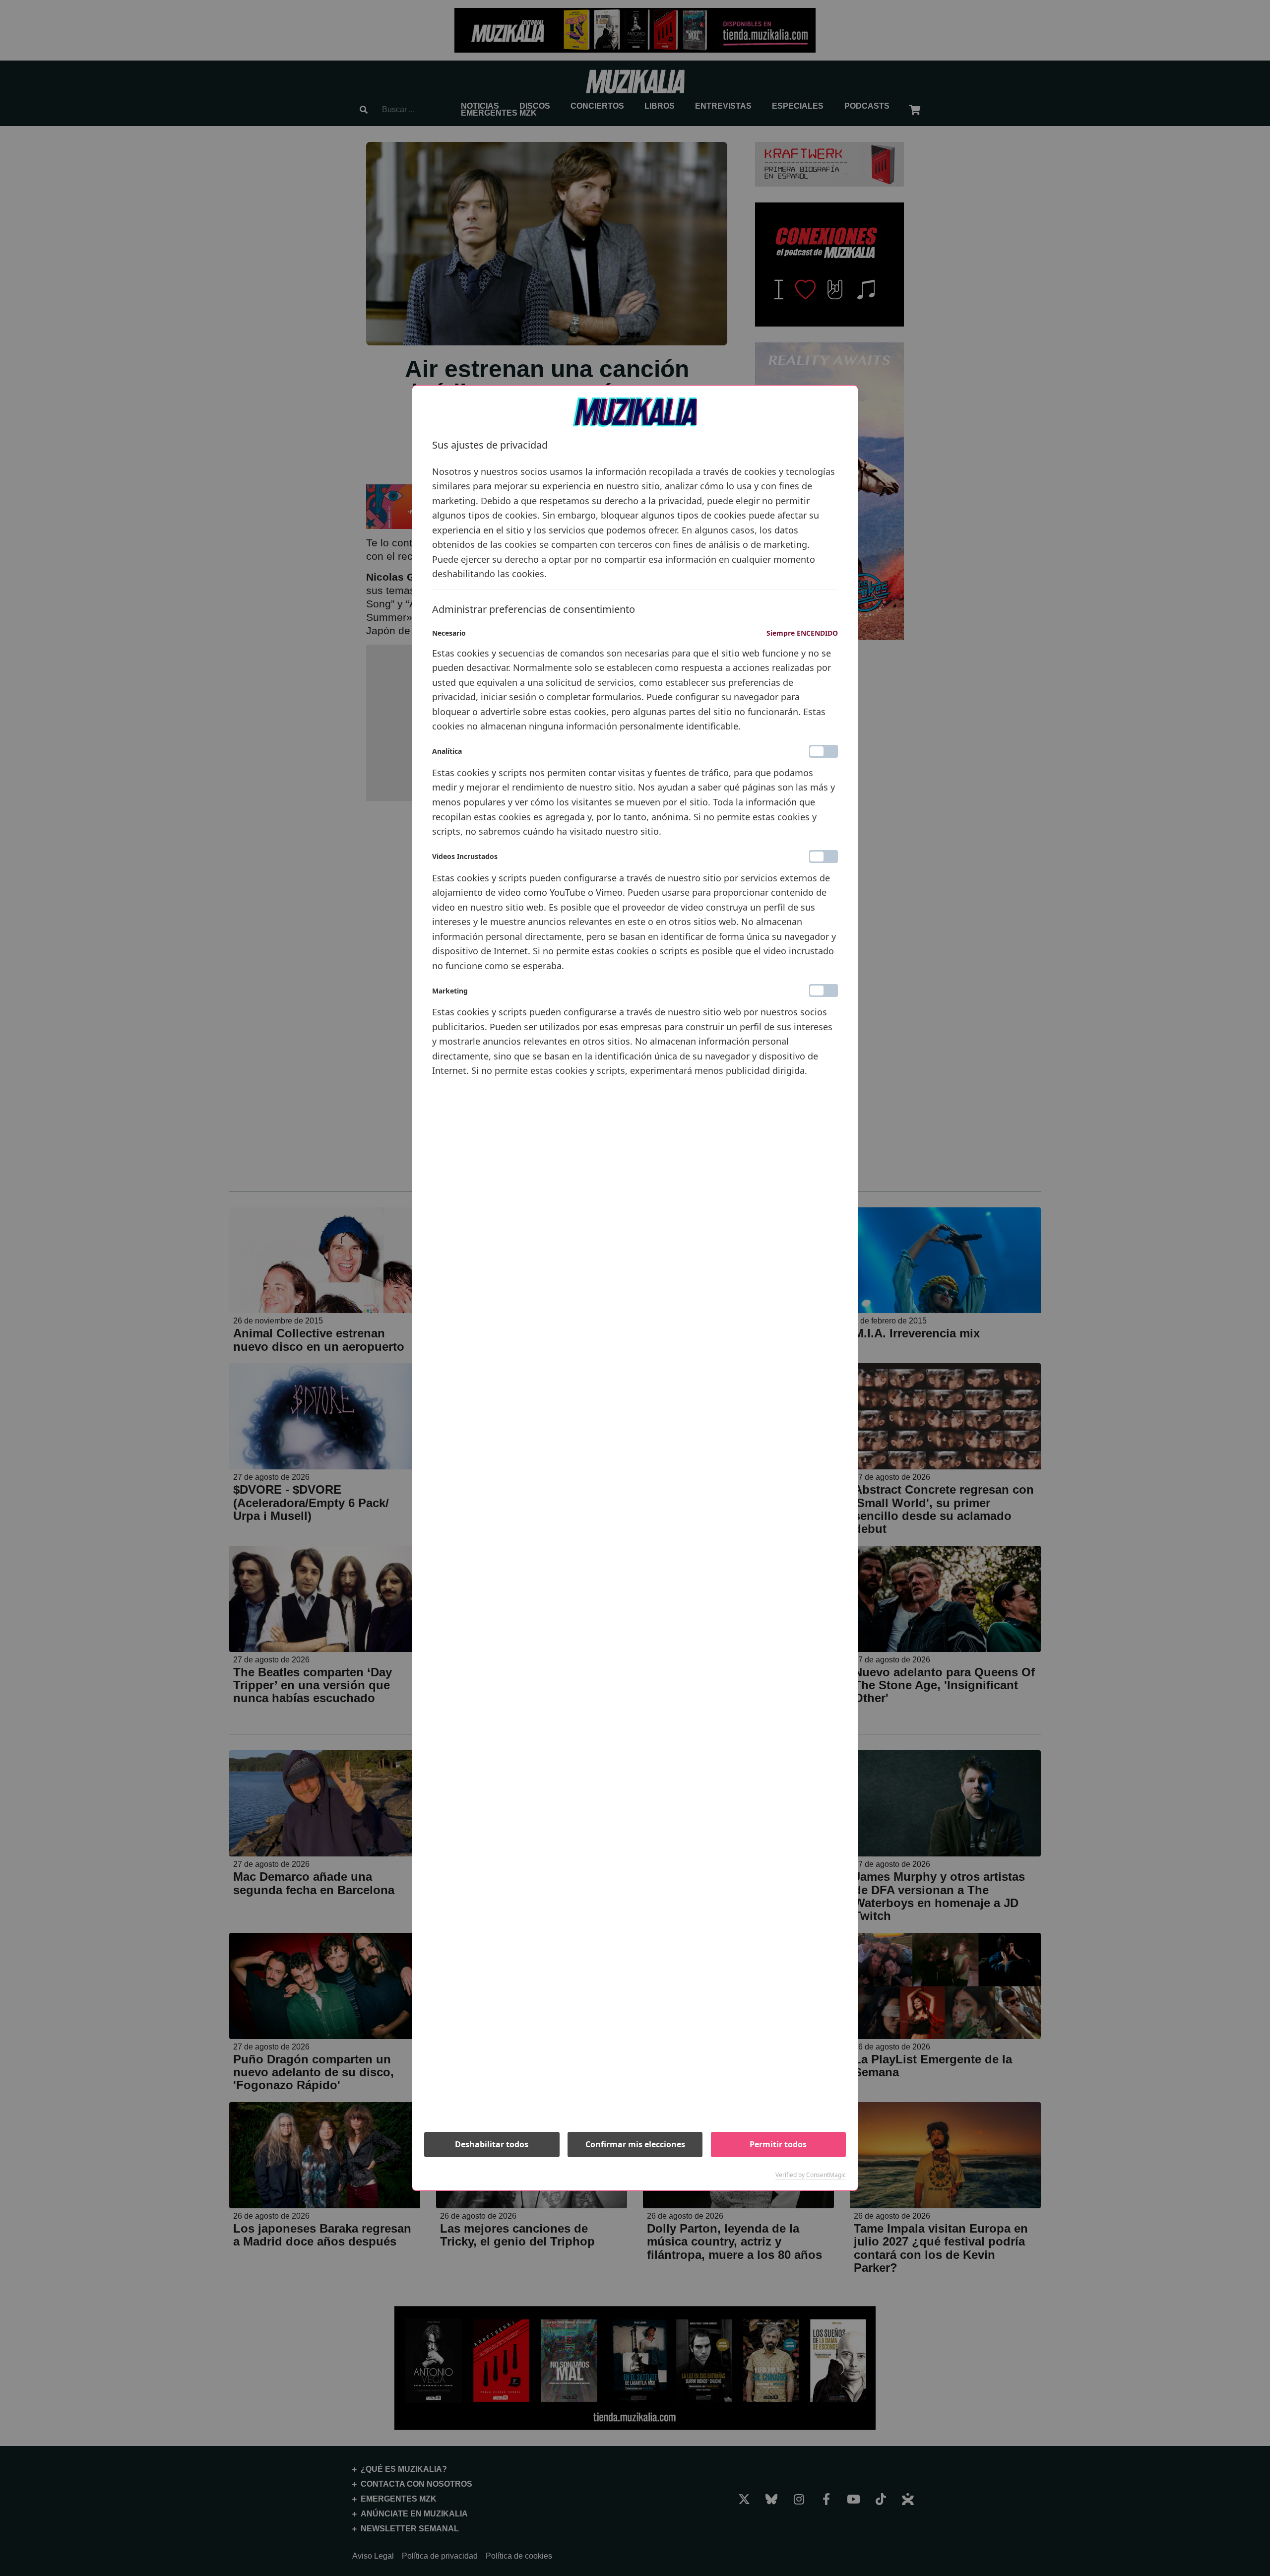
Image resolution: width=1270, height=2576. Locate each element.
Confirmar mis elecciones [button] (635, 2144)
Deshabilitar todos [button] (492, 2144)
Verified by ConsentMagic (811, 2175)
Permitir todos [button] (778, 2144)
